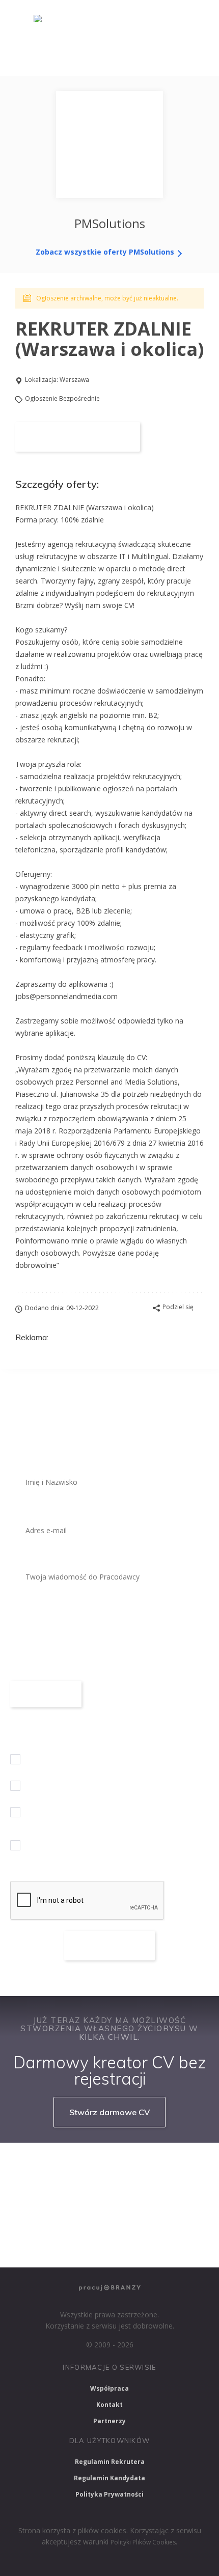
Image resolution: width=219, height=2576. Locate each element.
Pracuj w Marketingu (49, 2246)
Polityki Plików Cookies (143, 2542)
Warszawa (74, 380)
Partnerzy (109, 2421)
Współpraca (109, 2388)
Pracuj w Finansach (130, 2192)
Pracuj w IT (143, 2165)
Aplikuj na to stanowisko (78, 437)
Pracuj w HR (36, 2219)
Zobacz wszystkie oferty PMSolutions (106, 252)
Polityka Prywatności (109, 2494)
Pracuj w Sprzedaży (47, 2192)
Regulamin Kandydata (109, 2478)
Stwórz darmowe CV (109, 2112)
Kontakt (109, 2405)
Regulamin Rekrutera (110, 2462)
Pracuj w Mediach (106, 2219)
